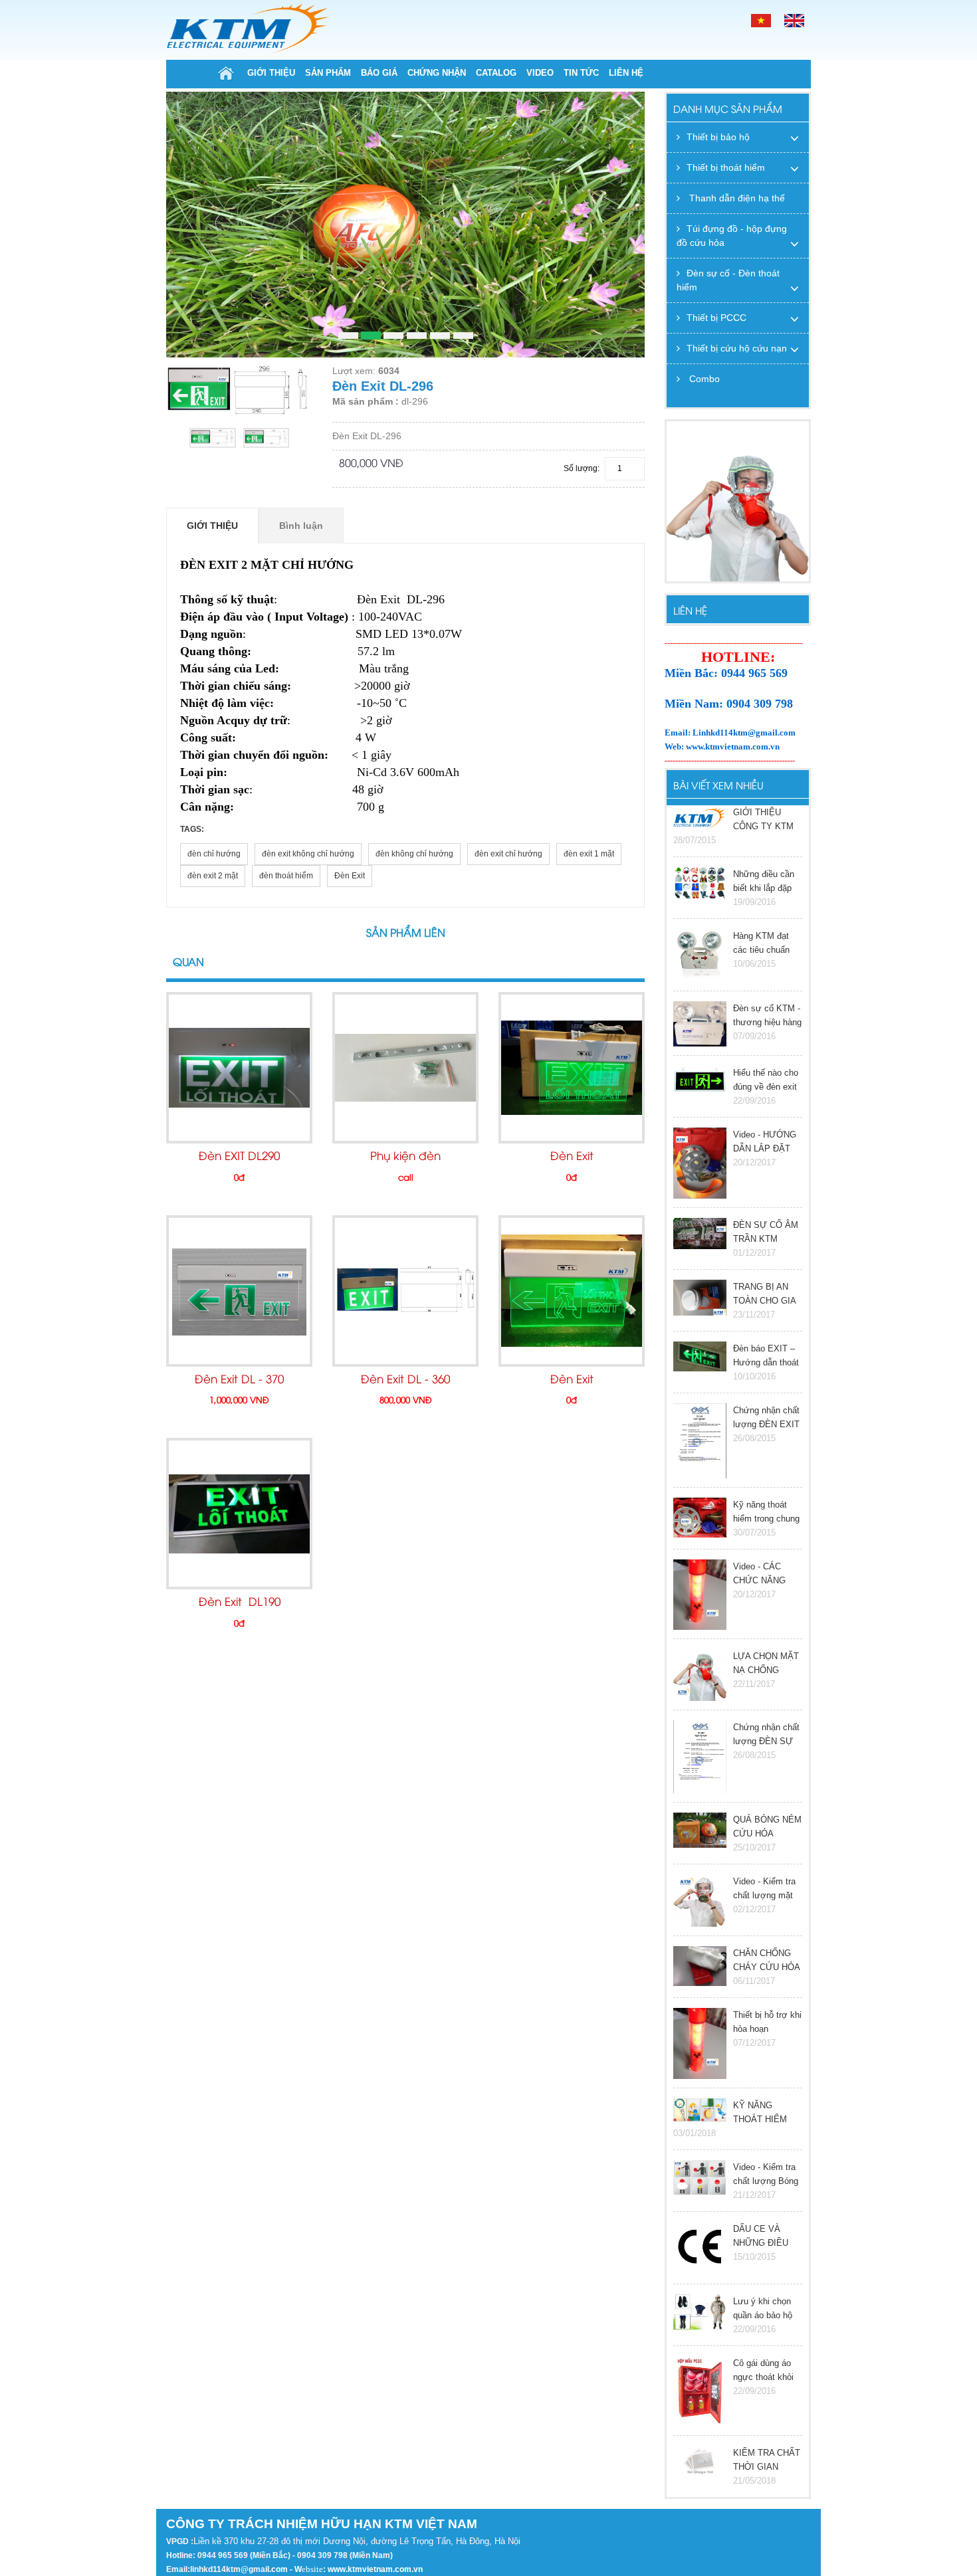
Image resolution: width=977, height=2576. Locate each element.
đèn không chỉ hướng (414, 854)
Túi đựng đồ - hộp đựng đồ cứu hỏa (732, 236)
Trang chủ (226, 73)
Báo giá (379, 73)
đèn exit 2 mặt (213, 876)
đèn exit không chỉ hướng (308, 854)
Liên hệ (626, 73)
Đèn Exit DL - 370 (239, 1380)
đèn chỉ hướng (214, 854)
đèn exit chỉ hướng (508, 854)
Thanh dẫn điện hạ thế (736, 198)
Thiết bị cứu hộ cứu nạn (737, 348)
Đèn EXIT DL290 (239, 1157)
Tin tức (581, 73)
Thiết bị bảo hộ (718, 137)
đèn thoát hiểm (286, 876)
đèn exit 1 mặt (589, 854)
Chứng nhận (437, 73)
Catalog (496, 73)
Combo (703, 379)
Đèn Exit (350, 876)
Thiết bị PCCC (716, 318)
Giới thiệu (271, 73)
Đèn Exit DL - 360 (405, 1380)
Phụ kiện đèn (405, 1157)
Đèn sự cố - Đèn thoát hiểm (728, 280)
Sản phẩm (328, 73)
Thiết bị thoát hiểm (726, 167)
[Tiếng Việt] (761, 20)
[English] (794, 20)
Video (540, 73)
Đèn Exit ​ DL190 (240, 1603)
